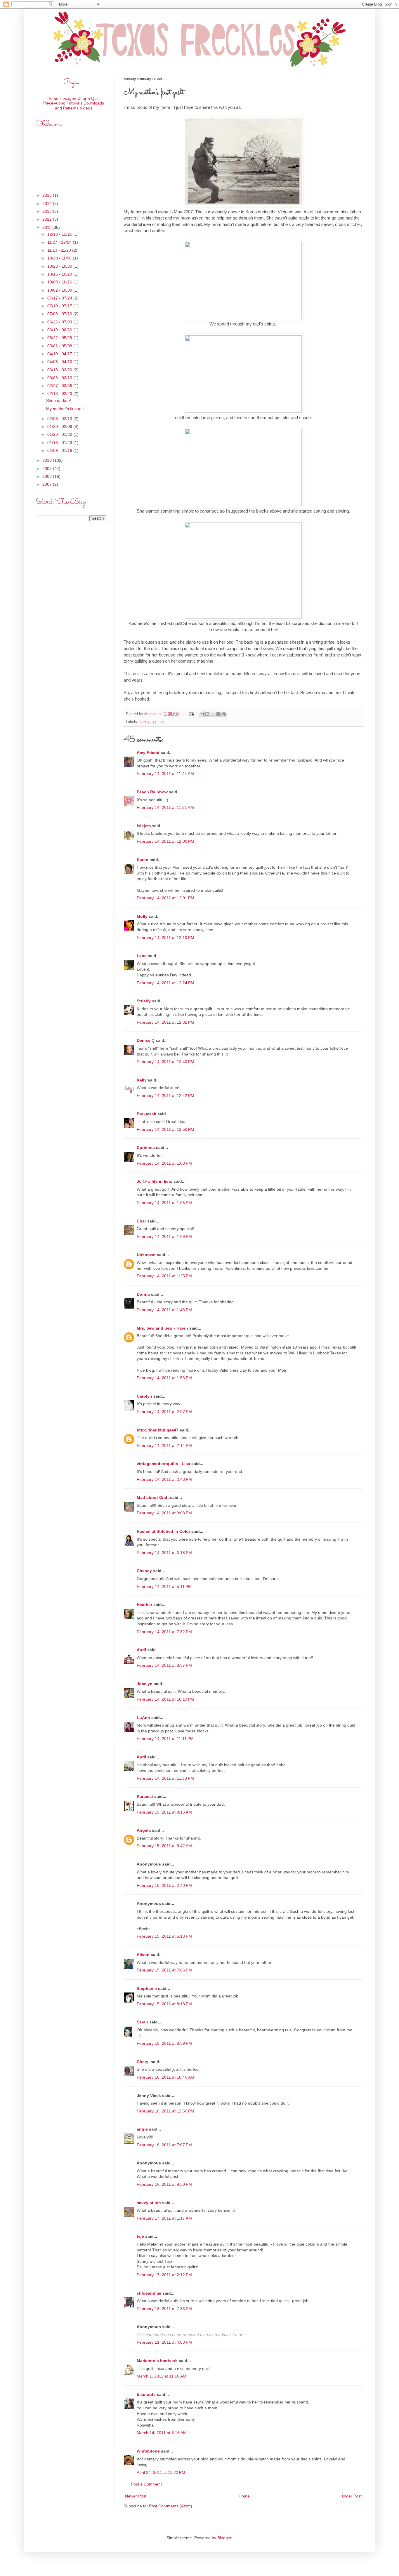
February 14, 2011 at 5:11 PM (164, 1586)
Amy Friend (148, 753)
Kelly (142, 1080)
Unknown (146, 1255)
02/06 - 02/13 (60, 419)
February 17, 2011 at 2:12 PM (164, 2275)
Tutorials (74, 103)
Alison (143, 1955)
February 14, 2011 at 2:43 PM (164, 1479)
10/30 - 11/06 (60, 258)
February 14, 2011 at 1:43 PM (164, 1310)
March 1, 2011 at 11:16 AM (162, 2376)
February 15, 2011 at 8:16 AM (164, 1812)
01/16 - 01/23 (60, 443)
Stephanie (147, 1988)
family (144, 722)
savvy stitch (149, 2203)
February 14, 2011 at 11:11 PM (165, 1739)
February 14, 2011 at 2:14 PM (164, 1445)
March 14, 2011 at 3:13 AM (162, 2433)
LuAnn (143, 1718)
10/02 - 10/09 (60, 290)
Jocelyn (145, 1684)
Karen (143, 860)
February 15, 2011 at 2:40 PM (164, 1885)
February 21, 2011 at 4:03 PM (164, 2342)
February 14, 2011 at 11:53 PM (165, 1778)
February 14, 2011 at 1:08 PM (164, 1236)
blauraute (146, 2394)
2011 (47, 227)
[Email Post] (191, 714)
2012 (48, 219)
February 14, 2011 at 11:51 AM (165, 807)
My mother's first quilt (66, 409)
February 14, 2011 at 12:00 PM (165, 841)
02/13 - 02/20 (60, 393)
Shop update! (59, 400)
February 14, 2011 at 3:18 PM (164, 1553)
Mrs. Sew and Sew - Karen (162, 1328)
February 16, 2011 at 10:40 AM (165, 2077)
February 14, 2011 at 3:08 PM (164, 1513)
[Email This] (202, 714)
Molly (142, 916)
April (141, 1757)
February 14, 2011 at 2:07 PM (164, 1412)
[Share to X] (213, 714)
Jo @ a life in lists (155, 1181)
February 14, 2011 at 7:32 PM (164, 1632)
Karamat (145, 1796)
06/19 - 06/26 (60, 330)
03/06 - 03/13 (60, 378)
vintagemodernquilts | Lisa (163, 1464)
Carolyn (144, 1396)
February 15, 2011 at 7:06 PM (164, 1970)
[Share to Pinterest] (224, 714)
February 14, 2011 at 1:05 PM (164, 1203)
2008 (48, 476)
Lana (142, 956)
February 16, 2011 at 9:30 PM (164, 2184)
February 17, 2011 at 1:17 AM (164, 2218)
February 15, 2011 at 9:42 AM (164, 1846)
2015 (48, 195)
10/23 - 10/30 (60, 266)
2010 (48, 460)
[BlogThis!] (207, 714)
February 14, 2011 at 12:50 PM (165, 1129)
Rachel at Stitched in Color (163, 1531)
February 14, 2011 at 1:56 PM (164, 1378)
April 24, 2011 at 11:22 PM (161, 2472)
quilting (158, 722)
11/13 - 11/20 (60, 250)
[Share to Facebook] (218, 714)
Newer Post (136, 2496)
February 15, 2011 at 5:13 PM (164, 1936)
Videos (86, 108)
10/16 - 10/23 (60, 274)
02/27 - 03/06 (60, 386)
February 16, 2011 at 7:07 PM (164, 2145)
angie (142, 2129)
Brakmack (146, 1114)
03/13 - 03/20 (60, 370)
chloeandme (149, 2293)
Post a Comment (146, 2484)
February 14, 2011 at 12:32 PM (165, 1022)
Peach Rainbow (152, 792)
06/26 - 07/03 (60, 322)
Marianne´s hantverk (157, 2361)
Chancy (144, 1571)
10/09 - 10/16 (60, 282)
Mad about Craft (153, 1497)
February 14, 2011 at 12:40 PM (165, 1062)
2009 (48, 468)
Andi (141, 1650)
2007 (48, 484)
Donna (143, 1294)
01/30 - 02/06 (60, 426)
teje (140, 2236)
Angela (144, 1830)
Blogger (224, 2538)
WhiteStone (148, 2451)
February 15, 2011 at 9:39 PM (164, 2043)
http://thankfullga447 (158, 1430)
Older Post (352, 2496)
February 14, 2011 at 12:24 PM (165, 983)
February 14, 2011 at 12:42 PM (165, 1095)
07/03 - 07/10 (60, 314)
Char (141, 1221)
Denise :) (146, 1040)
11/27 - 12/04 (60, 242)
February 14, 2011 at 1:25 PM (164, 1276)
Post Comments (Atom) (171, 2506)
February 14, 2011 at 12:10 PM (165, 938)
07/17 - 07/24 (60, 298)
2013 (48, 211)
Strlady (144, 1001)
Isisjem (144, 826)
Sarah (142, 2022)
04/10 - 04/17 (60, 354)
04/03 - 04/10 (60, 362)
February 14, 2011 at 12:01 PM (165, 898)
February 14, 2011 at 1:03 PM (164, 1163)
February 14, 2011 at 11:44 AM (165, 774)
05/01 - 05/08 (60, 346)
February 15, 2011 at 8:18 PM (164, 2004)
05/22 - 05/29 (60, 338)
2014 (48, 203)
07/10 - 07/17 (60, 306)
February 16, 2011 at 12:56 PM (165, 2111)
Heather (144, 1605)
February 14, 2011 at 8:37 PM (164, 1665)
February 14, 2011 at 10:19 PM (165, 1699)
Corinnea (146, 1147)
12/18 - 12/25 (60, 234)
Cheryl (143, 2062)
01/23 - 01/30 (60, 434)
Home (244, 2496)
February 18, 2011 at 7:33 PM (164, 2309)
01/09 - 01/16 (60, 450)
